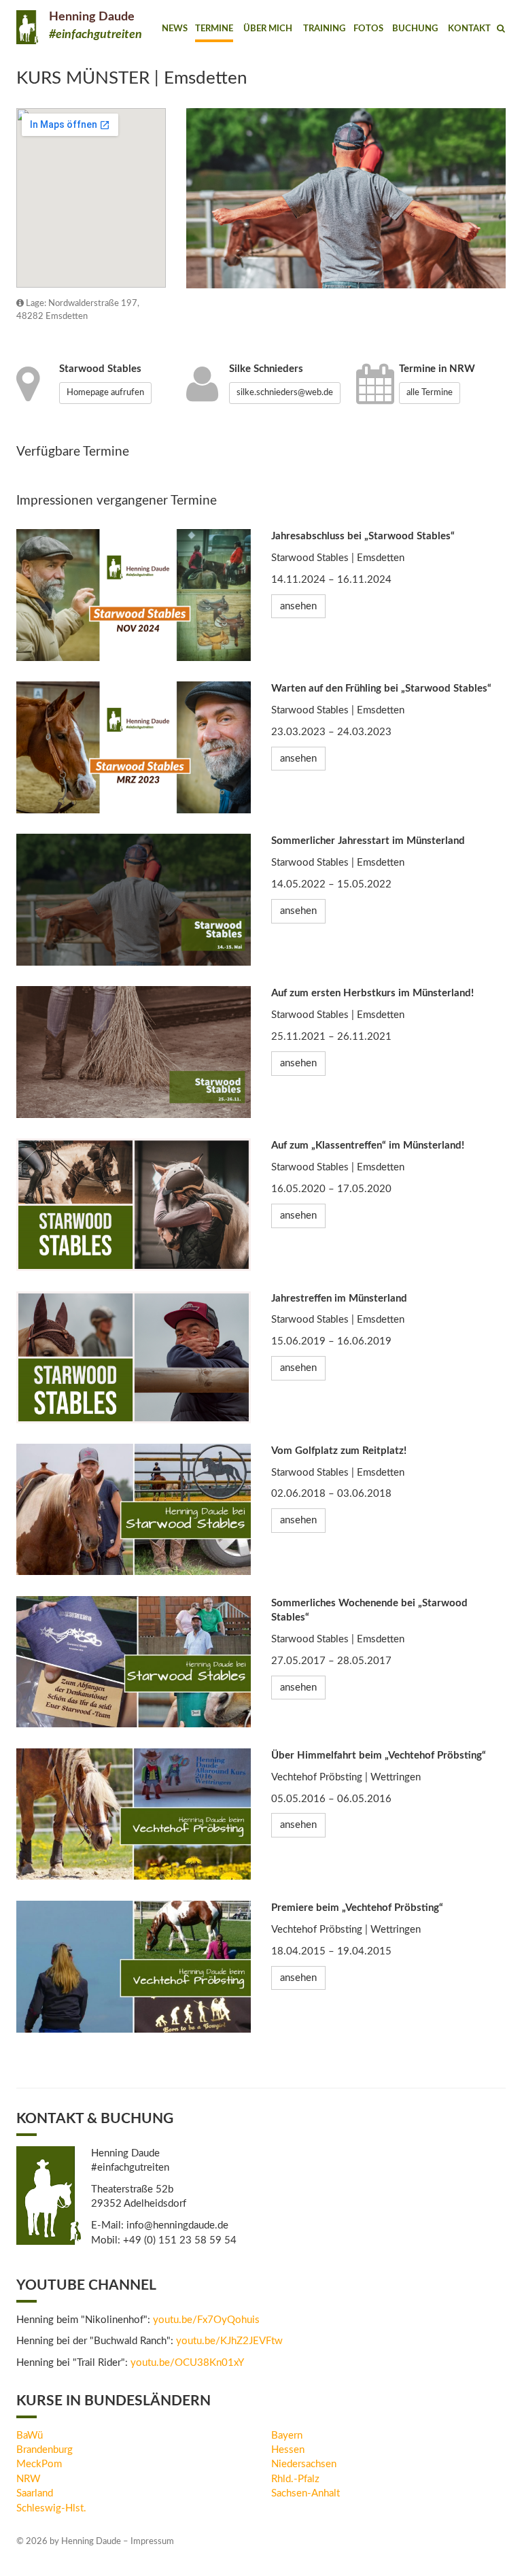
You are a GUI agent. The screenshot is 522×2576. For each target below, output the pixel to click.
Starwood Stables (100, 369)
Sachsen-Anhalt (306, 2493)
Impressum (152, 2542)
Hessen (288, 2450)
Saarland (35, 2493)
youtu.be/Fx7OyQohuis (206, 2320)
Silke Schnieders (266, 369)
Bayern (287, 2436)
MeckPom (39, 2464)
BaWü (30, 2436)
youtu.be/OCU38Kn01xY (187, 2363)
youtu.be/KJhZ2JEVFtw (229, 2341)
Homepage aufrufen (105, 393)
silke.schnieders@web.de (285, 393)
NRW (29, 2479)
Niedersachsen (304, 2464)
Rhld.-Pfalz (295, 2479)
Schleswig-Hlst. (51, 2508)
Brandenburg (45, 2450)
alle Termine (430, 393)
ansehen (298, 606)
